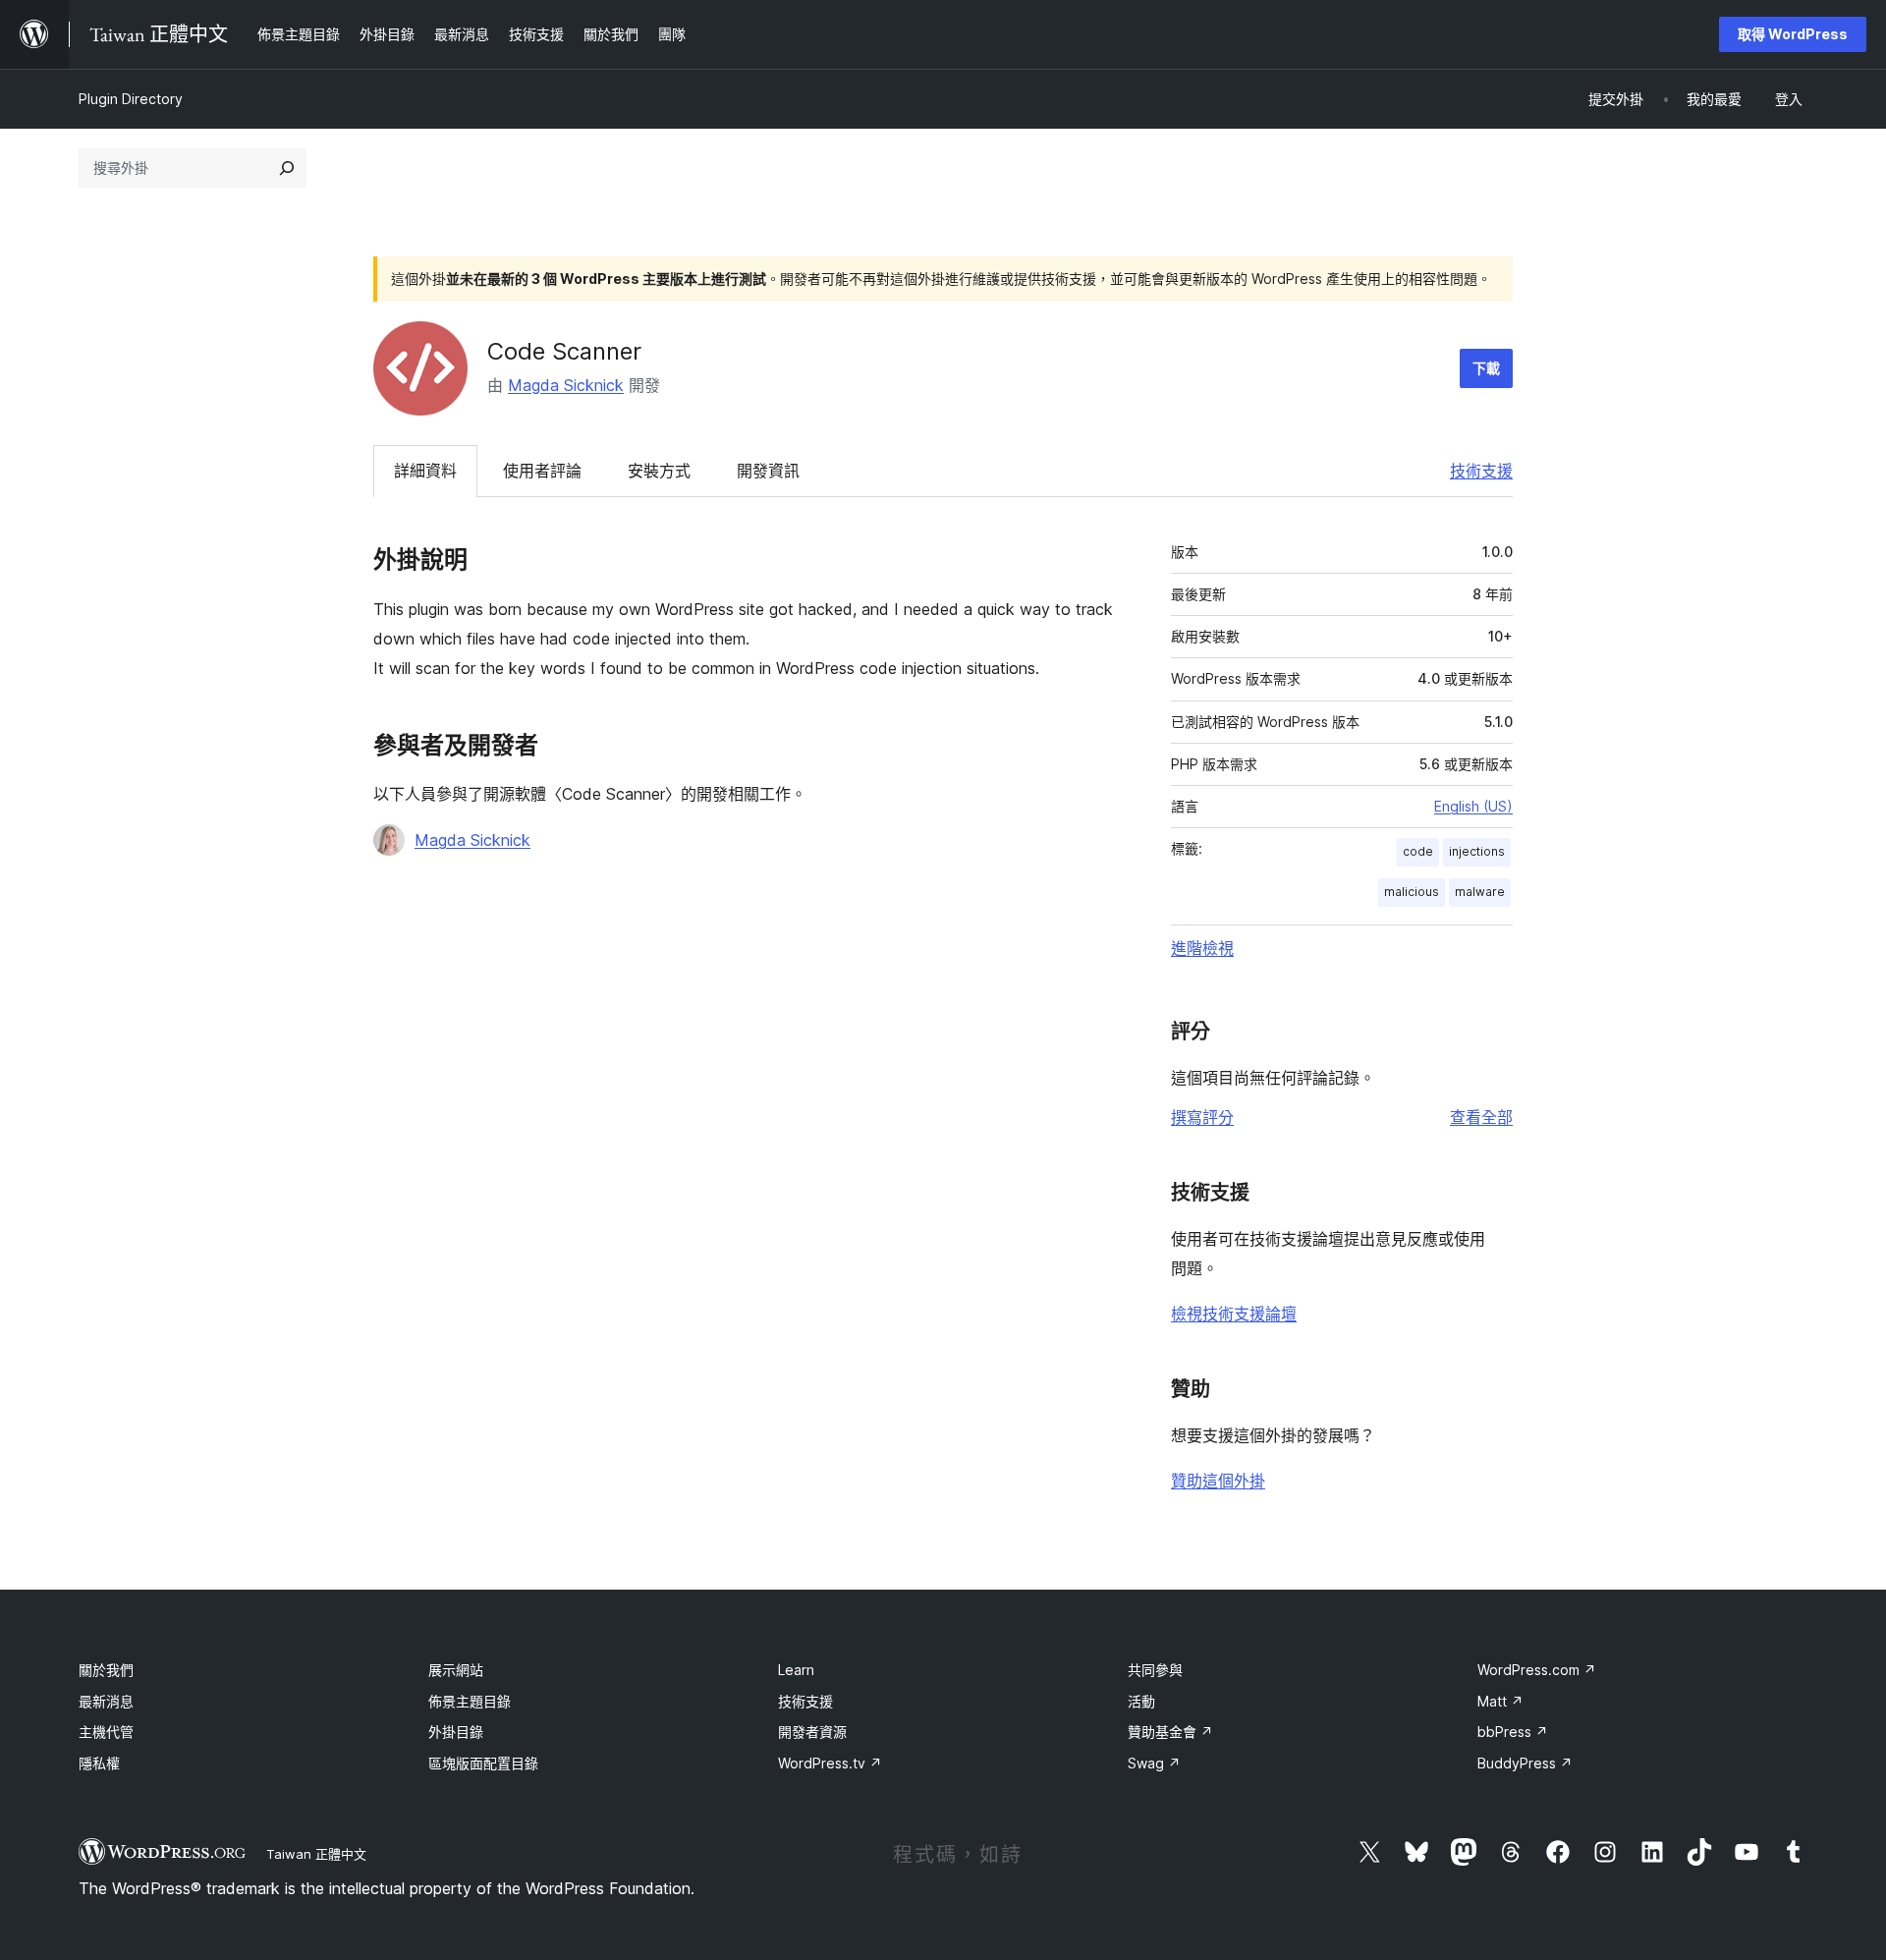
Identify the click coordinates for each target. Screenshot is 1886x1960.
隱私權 (99, 1763)
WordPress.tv (830, 1763)
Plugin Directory (131, 99)
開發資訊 (768, 471)
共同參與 (1155, 1670)
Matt (1500, 1701)
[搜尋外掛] (287, 168)
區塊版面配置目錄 (483, 1763)
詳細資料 (425, 471)
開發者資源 (812, 1732)
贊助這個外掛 (1218, 1481)
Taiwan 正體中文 (316, 1854)
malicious (1412, 892)
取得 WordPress (1793, 34)
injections (1477, 851)
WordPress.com (1537, 1670)
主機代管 (106, 1732)
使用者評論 (542, 471)
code (1418, 851)
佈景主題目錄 (470, 1701)
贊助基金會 (1170, 1732)
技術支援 (1481, 471)
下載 (1486, 368)
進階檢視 (1202, 948)
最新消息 (106, 1701)
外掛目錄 (456, 1732)
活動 (1141, 1701)
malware (1480, 892)
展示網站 (456, 1670)
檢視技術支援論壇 (1234, 1314)
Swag (1154, 1763)
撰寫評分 (1202, 1117)
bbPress (1513, 1732)
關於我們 (106, 1670)
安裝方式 (659, 471)
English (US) (1473, 806)
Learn (796, 1670)
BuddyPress (1525, 1763)
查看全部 (1481, 1117)
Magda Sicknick (566, 385)
